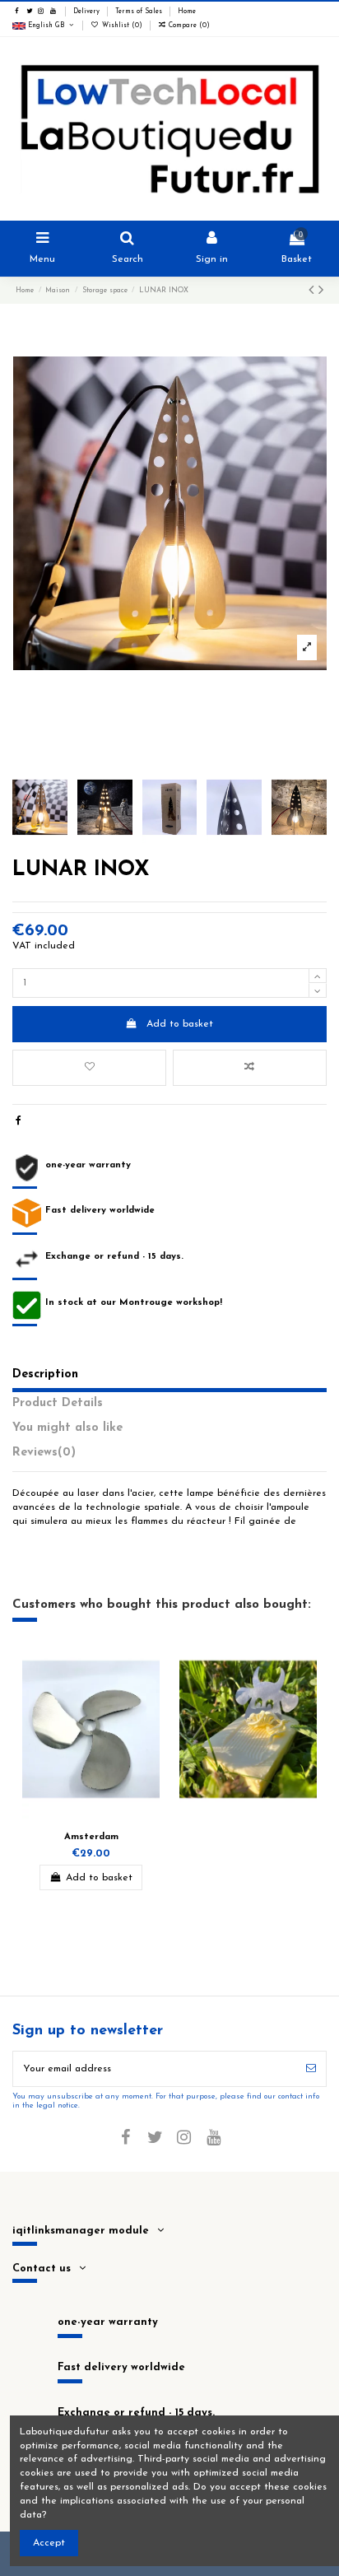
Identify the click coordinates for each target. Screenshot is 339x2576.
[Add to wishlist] (89, 1068)
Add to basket (180, 1024)
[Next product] (321, 291)
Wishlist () (122, 26)
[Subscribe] (311, 2069)
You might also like (67, 1428)
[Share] (19, 1121)
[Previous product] (313, 291)
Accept (49, 2543)
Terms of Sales (140, 12)
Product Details (58, 1403)
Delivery (88, 12)
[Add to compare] (250, 1068)
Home (187, 12)
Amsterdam (91, 1837)
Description (45, 1374)
